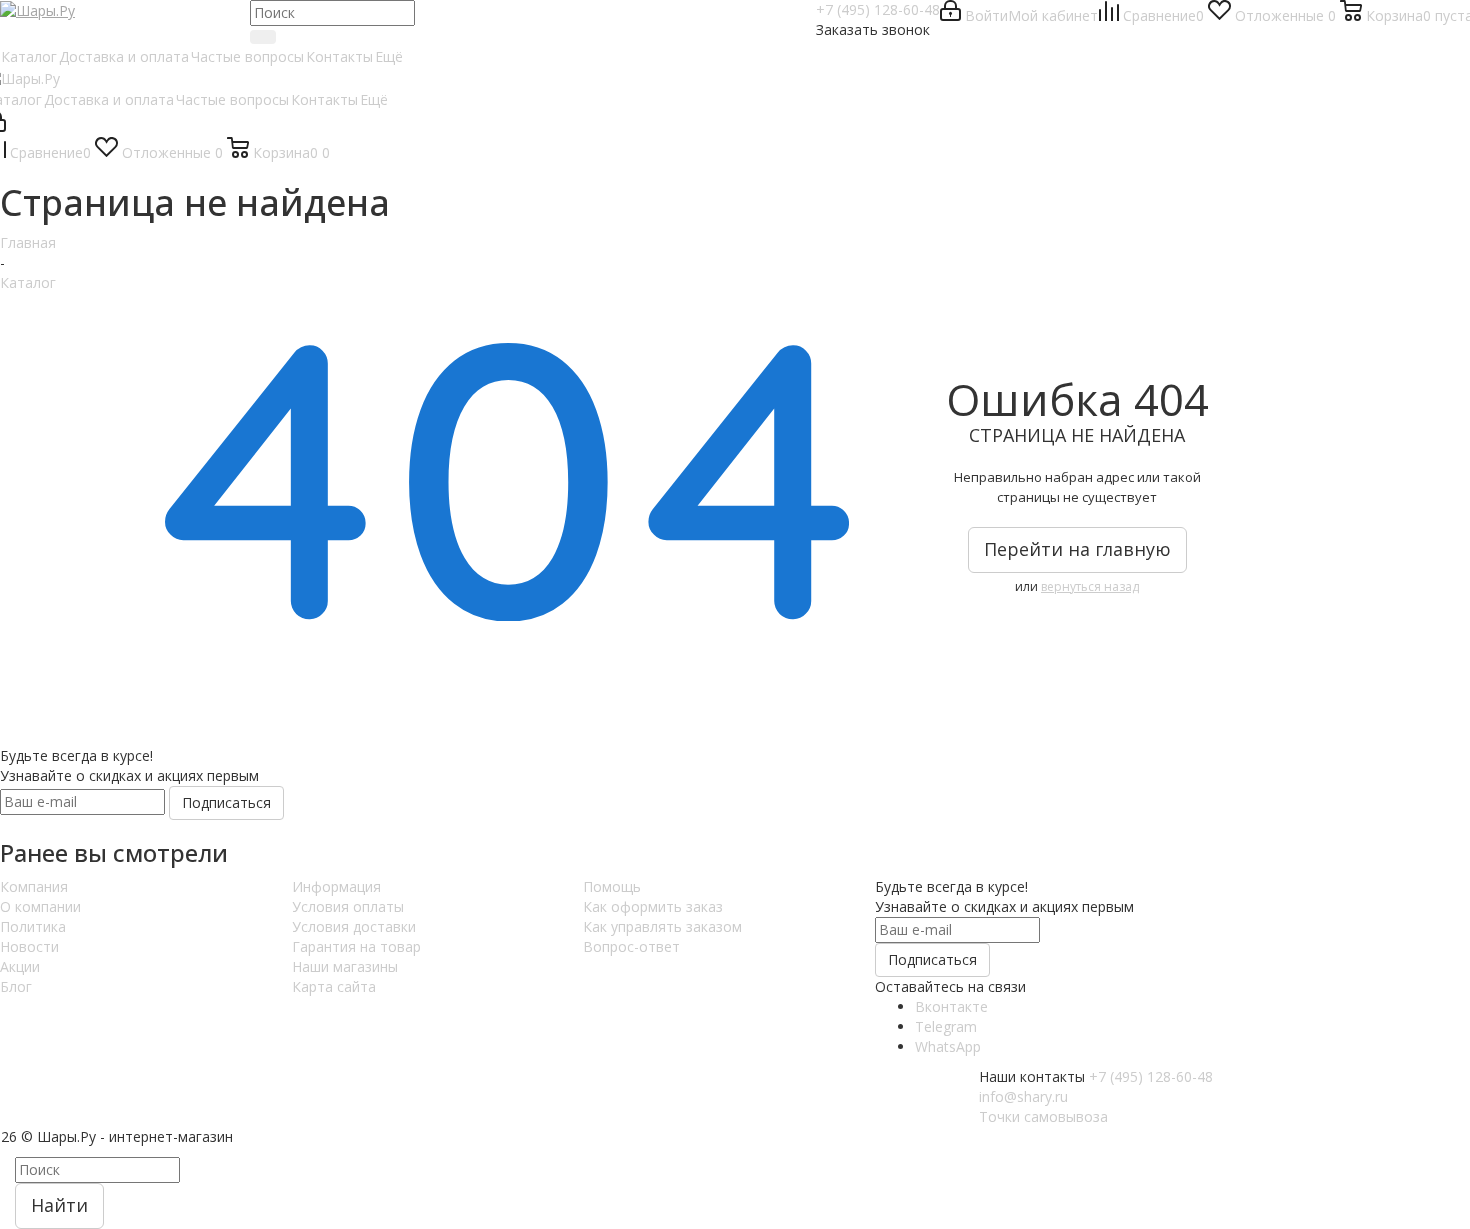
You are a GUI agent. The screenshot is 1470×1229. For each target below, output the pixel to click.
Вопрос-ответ (631, 946)
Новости (29, 946)
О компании (40, 906)
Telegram (946, 1026)
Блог (16, 986)
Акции (20, 966)
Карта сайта (334, 986)
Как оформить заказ (653, 906)
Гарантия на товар (356, 946)
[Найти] (263, 37)
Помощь (612, 886)
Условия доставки (354, 926)
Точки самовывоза (1043, 1116)
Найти (59, 1205)
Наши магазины (345, 966)
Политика (33, 926)
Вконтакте (951, 1006)
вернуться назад (1090, 586)
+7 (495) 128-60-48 (878, 9)
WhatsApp (948, 1046)
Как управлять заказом (662, 926)
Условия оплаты (348, 906)
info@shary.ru (1023, 1096)
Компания (34, 886)
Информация (336, 886)
